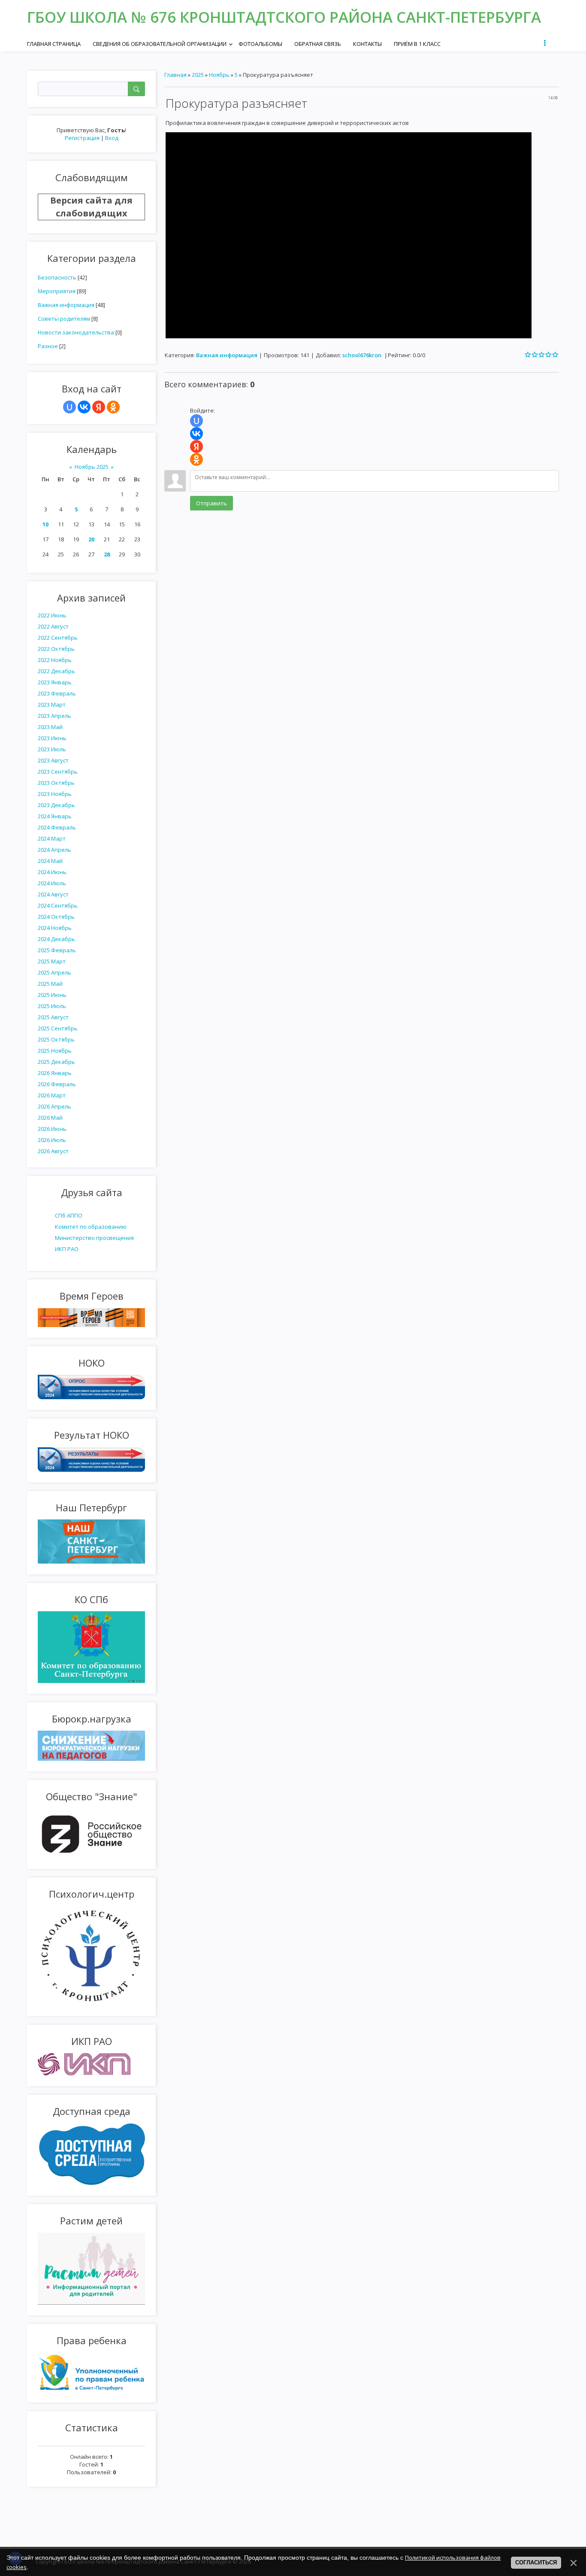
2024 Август (53, 894)
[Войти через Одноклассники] (113, 407)
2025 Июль (52, 1006)
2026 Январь (55, 1073)
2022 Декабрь (56, 671)
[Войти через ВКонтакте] (84, 407)
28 (107, 554)
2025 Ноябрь (55, 1051)
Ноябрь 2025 (92, 467)
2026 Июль (52, 1140)
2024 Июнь (52, 872)
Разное (48, 346)
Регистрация (82, 138)
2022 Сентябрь (58, 638)
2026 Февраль (57, 1084)
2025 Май (50, 984)
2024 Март (52, 838)
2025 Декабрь (56, 1062)
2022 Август (53, 626)
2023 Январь (55, 682)
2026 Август (53, 1151)
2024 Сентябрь (58, 905)
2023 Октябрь (56, 783)
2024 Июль (52, 883)
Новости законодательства (76, 332)
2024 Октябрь (56, 917)
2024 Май (50, 861)
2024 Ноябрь (55, 928)
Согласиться (536, 2562)
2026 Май (50, 1118)
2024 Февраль (57, 827)
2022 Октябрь (56, 649)
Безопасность (57, 277)
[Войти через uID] (69, 407)
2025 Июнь (52, 995)
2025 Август (53, 1017)
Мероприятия (57, 291)
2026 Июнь (52, 1129)
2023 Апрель (54, 716)
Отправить (211, 503)
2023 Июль (52, 749)
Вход (112, 138)
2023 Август (53, 760)
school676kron (362, 355)
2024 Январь (55, 816)
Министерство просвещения (94, 1238)
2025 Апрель (54, 972)
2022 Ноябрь (55, 660)
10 (45, 524)
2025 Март (52, 961)
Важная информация (66, 305)
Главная (175, 75)
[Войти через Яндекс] (99, 407)
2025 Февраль (57, 950)
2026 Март (52, 1095)
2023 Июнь (52, 738)
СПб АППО (69, 1215)
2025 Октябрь (56, 1039)
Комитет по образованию (91, 1227)
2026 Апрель (54, 1106)
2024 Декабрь (56, 939)
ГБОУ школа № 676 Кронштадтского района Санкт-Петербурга (284, 17)
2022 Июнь (52, 615)
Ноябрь (219, 75)
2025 (198, 75)
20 (91, 539)
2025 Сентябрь (58, 1028)
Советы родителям (64, 319)
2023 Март (52, 705)
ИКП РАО (67, 1249)
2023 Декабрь (56, 805)
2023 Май (50, 727)
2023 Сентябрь (58, 772)
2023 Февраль (57, 693)
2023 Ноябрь (55, 794)
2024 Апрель (54, 850)
